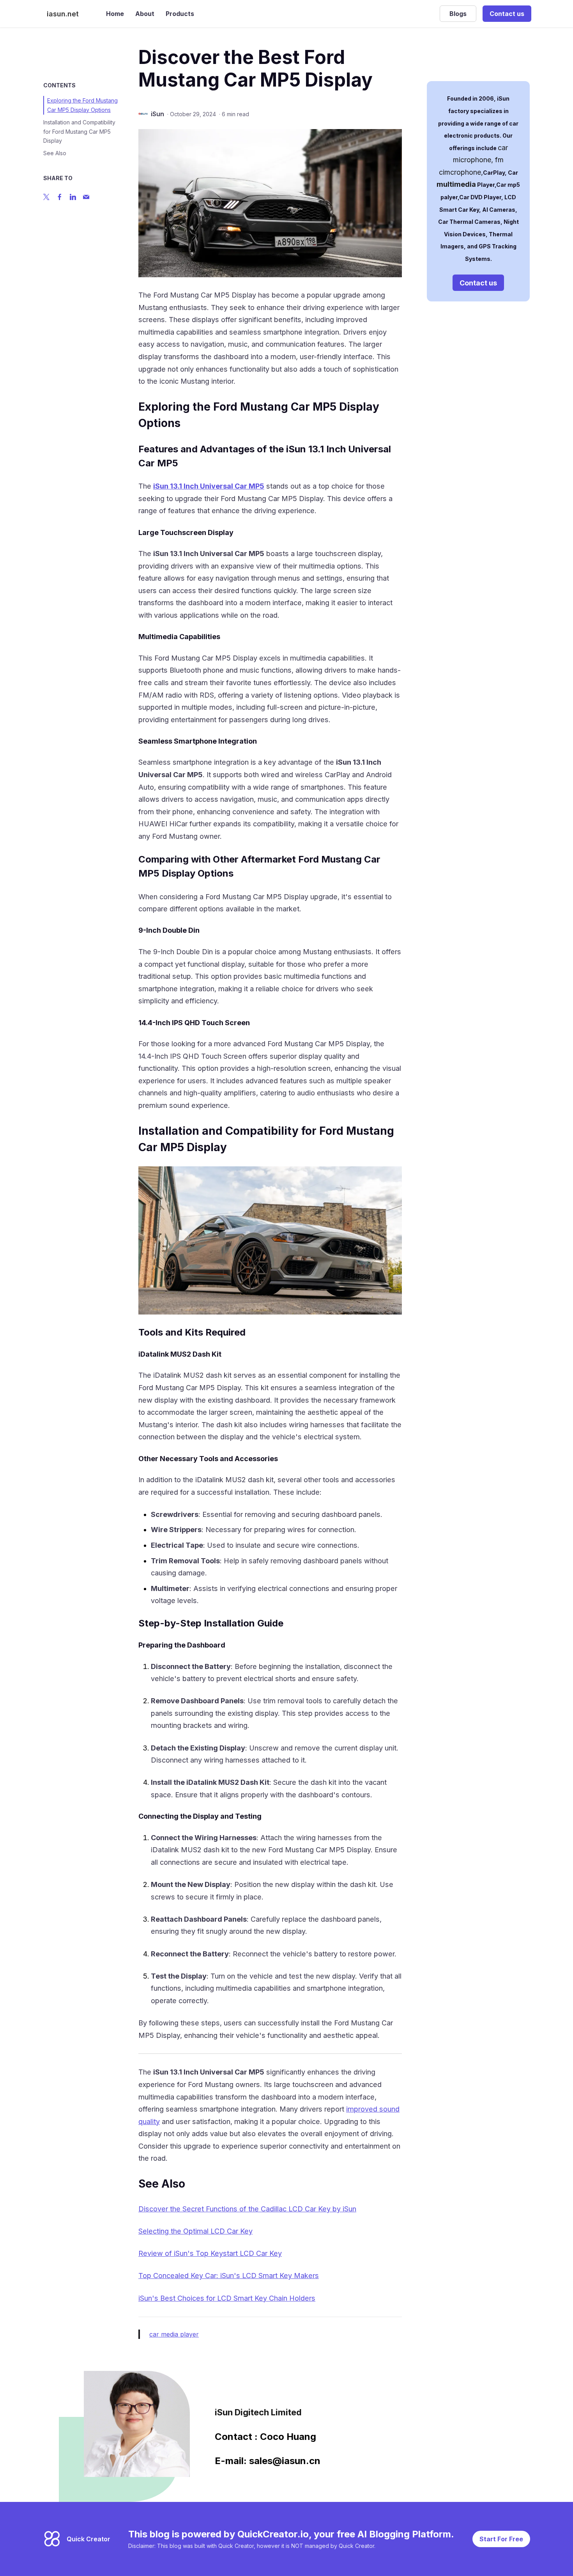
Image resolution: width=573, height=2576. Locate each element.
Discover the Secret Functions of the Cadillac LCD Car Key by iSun (247, 2209)
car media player (174, 2334)
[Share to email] (86, 197)
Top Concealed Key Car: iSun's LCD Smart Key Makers (229, 2276)
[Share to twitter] (46, 197)
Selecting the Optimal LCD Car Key (195, 2231)
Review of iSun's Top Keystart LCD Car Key (210, 2253)
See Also (55, 153)
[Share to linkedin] (73, 197)
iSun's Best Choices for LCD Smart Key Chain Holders (227, 2298)
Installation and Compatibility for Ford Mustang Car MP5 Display (79, 132)
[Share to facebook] (60, 197)
